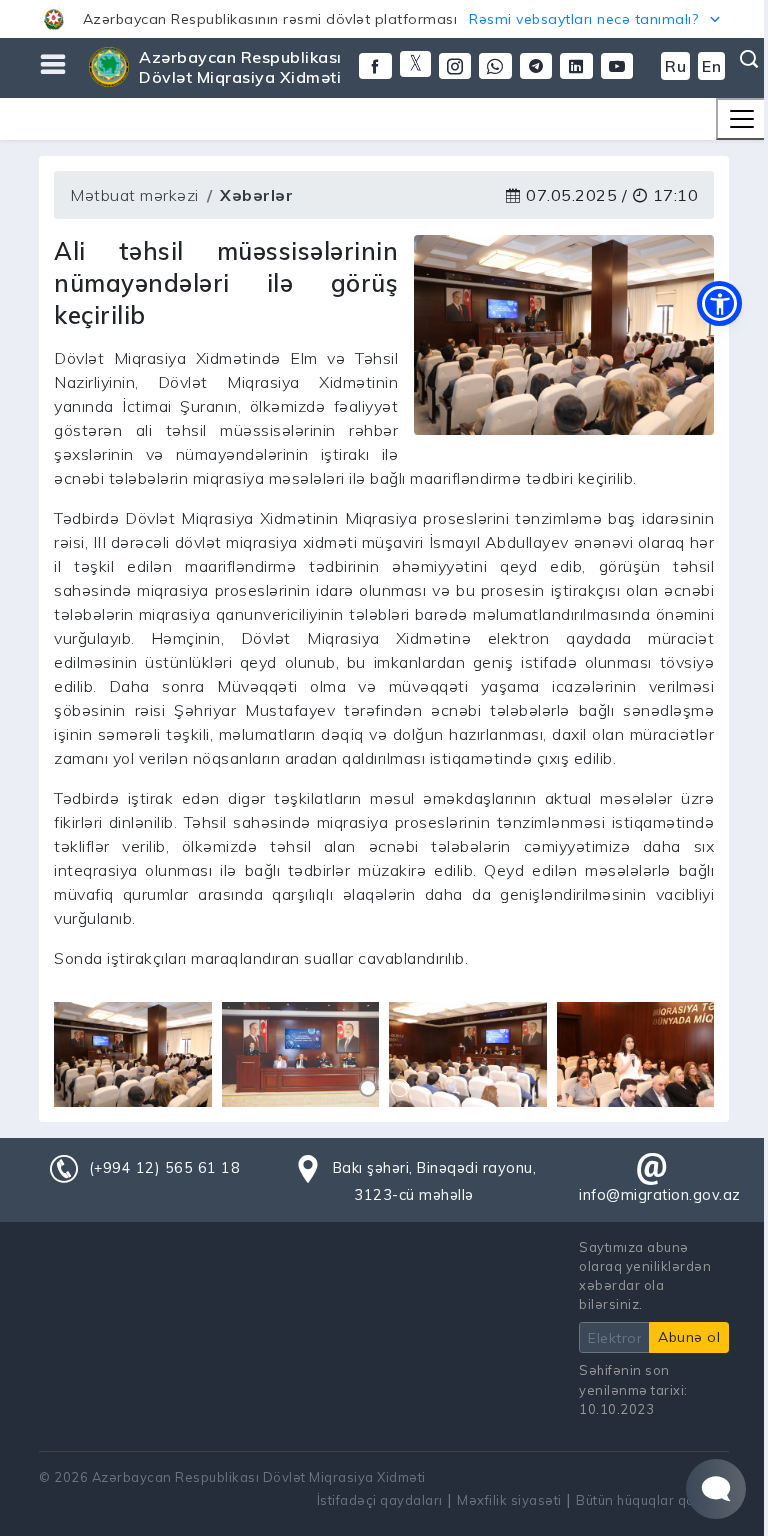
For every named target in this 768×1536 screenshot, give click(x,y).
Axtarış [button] (747, 59)
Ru (675, 66)
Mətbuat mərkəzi (134, 195)
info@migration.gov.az (660, 1195)
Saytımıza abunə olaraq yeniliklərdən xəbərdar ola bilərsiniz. (645, 1276)
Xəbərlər (256, 195)
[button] (384, 19)
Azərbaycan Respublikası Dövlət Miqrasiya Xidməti (240, 67)
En (711, 66)
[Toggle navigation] (742, 119)
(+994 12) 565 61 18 (165, 1168)
